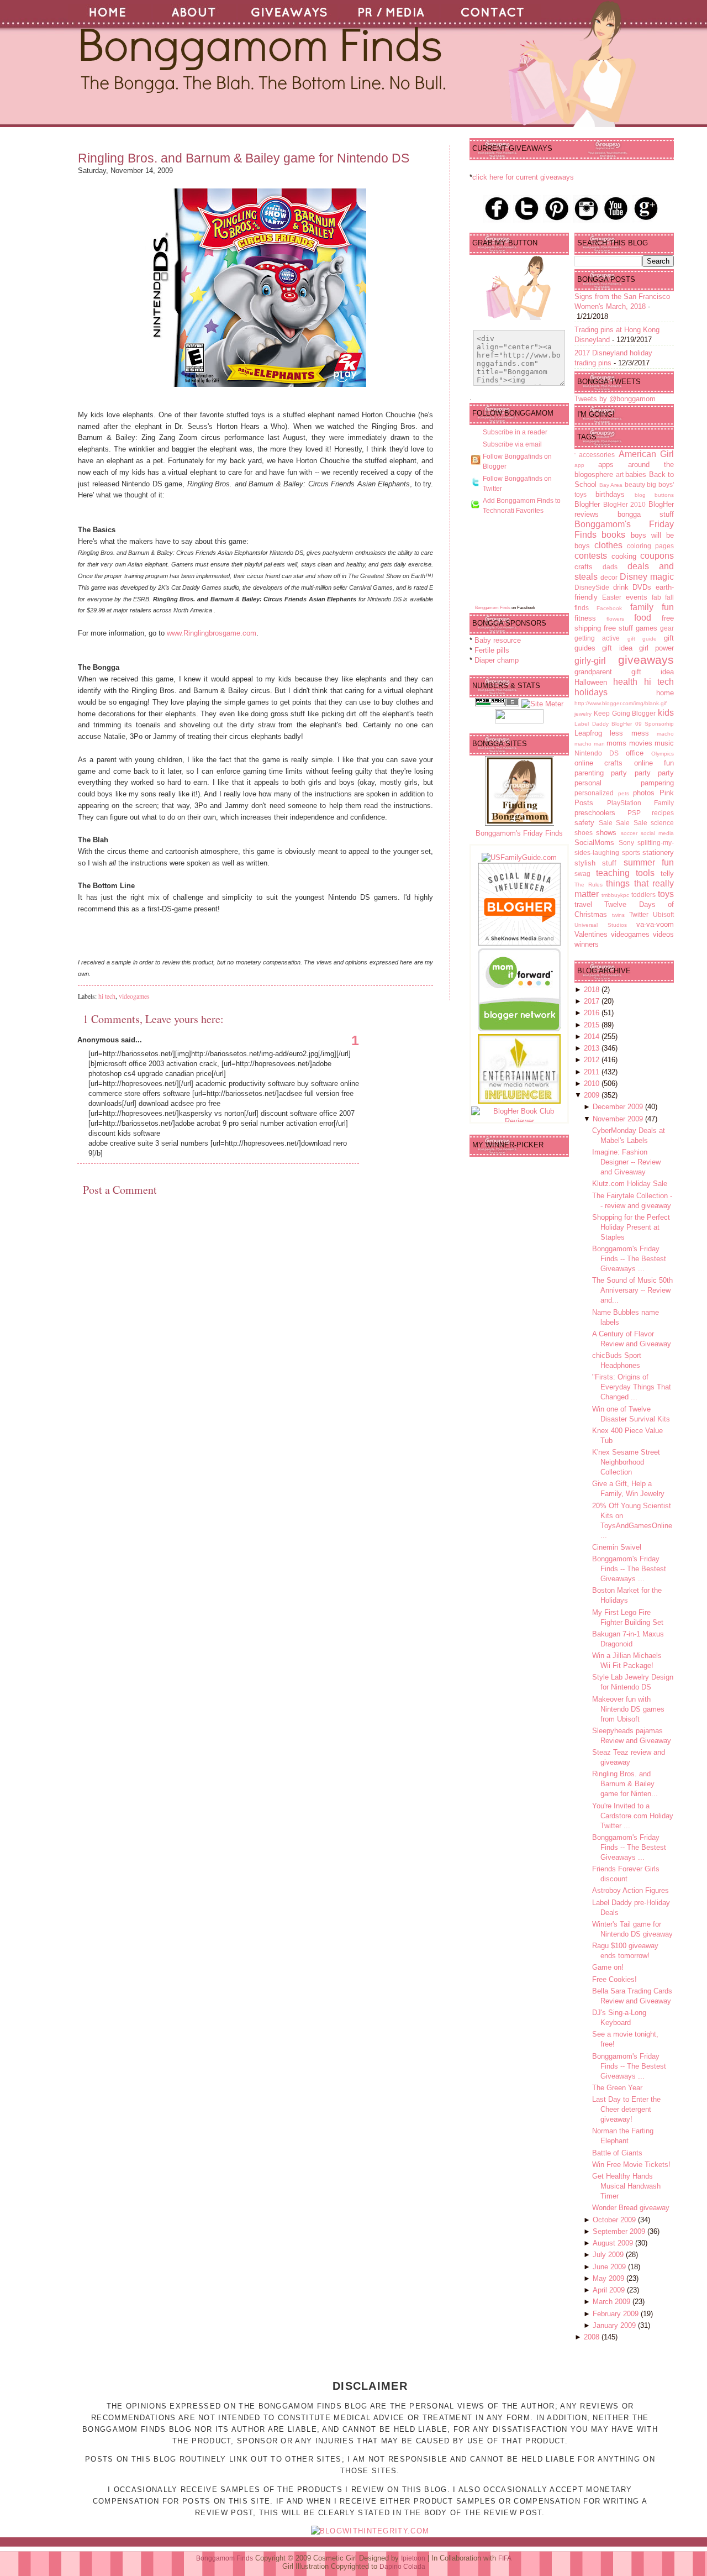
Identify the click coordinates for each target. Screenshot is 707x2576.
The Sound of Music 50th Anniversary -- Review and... (632, 1290)
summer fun (649, 862)
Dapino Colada (402, 2567)
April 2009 (610, 2290)
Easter (612, 597)
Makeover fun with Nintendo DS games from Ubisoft (628, 1709)
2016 (593, 1013)
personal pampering (624, 783)
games (647, 628)
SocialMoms (594, 843)
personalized (594, 793)
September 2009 (620, 2231)
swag (582, 873)
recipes (663, 813)
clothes (608, 545)
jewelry (583, 714)
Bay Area (611, 485)
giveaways (646, 660)
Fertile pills (492, 650)
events (637, 597)
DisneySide (592, 587)
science (662, 823)
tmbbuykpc (615, 895)
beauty (635, 484)
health (625, 682)
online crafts (598, 763)
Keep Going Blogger (625, 713)
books (613, 535)
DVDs (642, 587)
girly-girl (590, 661)
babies (636, 474)
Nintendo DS (597, 753)
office (635, 753)
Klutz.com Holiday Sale (630, 1184)
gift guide (642, 639)
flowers (615, 619)
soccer (629, 833)
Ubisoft (663, 914)
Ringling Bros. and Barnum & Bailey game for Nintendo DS (244, 158)
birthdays (610, 494)
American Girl (646, 454)
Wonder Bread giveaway (631, 2208)
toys (666, 894)
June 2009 (610, 2267)
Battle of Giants (617, 2153)
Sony (626, 843)
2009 (593, 1095)
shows (606, 833)
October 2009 (615, 2220)
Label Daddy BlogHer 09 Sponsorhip (624, 724)
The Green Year (617, 2088)
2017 (593, 1001)
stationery (658, 852)
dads (610, 567)
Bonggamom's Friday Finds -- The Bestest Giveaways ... (629, 1259)
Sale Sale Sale (623, 823)
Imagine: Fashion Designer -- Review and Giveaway (626, 1162)
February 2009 (617, 2314)
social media (657, 833)
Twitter (639, 914)
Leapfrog (588, 733)
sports (631, 852)
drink (621, 587)
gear (667, 628)
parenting (589, 773)
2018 (593, 990)
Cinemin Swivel (617, 1547)
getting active (597, 638)
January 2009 (615, 2325)
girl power (656, 648)
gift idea (617, 648)
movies (641, 743)
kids (666, 713)
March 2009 (613, 2302)
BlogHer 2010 (625, 504)
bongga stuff (646, 514)
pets (624, 793)
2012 (593, 1060)
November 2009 (619, 1119)
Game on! (608, 1967)
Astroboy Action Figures (631, 1890)
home (665, 693)
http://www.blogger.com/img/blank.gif (621, 703)
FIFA (505, 2558)
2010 (593, 1084)
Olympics (663, 754)
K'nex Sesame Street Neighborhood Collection (626, 1462)
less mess (629, 733)
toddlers (643, 894)
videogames (134, 996)
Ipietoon (413, 2558)
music (664, 743)
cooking (624, 556)
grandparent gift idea (624, 672)
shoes (584, 833)
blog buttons (654, 495)
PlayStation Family (641, 803)
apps (606, 465)
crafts (584, 567)
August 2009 (614, 2243)
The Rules (589, 885)
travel (583, 904)
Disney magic (647, 577)
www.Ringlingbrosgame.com (212, 633)
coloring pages (650, 546)
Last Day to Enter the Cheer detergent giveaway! (626, 2109)
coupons (657, 556)
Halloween (591, 682)
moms (616, 743)
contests (591, 556)
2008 (593, 2337)
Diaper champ (497, 660)
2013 (593, 1048)
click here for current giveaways (523, 177)
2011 (593, 1072)
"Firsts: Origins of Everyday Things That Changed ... (632, 1387)
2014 (593, 1037)
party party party (642, 773)
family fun (652, 607)
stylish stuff (595, 863)
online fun (654, 763)
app (579, 465)
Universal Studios (601, 925)
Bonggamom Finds (493, 608)
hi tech (107, 996)
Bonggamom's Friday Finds (519, 833)
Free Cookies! (614, 1979)
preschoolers (595, 813)
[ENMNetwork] (519, 1101)
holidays (591, 692)
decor (609, 577)
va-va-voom (655, 924)
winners (587, 944)
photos (644, 793)
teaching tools (625, 873)
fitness (585, 618)
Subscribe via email (512, 444)
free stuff (618, 628)
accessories (597, 455)
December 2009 (619, 1107)
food (643, 618)
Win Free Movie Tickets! (631, 2165)
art (620, 474)
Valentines (591, 934)
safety (584, 823)
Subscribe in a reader (515, 432)
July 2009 (609, 2255)
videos (663, 934)
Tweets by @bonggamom (615, 399)
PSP (634, 813)
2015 (593, 1025)
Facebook (609, 608)
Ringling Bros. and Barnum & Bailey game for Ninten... (625, 1784)
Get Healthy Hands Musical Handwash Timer (626, 2186)
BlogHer (587, 504)
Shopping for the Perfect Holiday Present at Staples (631, 1227)
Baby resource (498, 640)
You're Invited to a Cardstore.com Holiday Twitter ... (633, 1816)
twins (618, 915)
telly (667, 873)
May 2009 (610, 2278)
